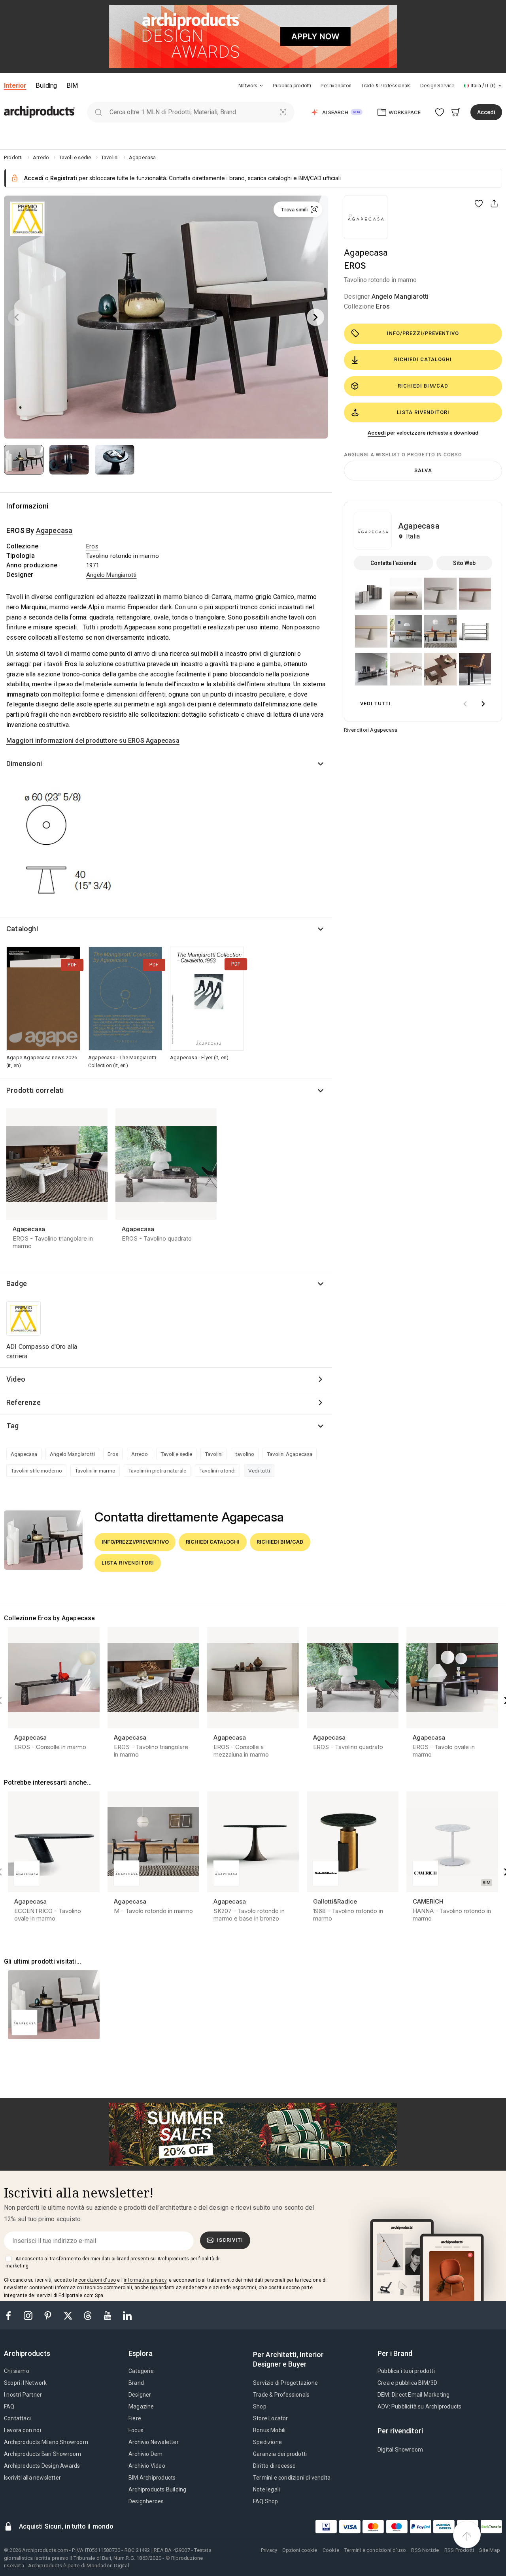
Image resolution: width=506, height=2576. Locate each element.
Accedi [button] (486, 112)
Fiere (135, 2418)
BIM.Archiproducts (152, 2478)
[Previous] (17, 317)
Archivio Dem (145, 2454)
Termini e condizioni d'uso (375, 2550)
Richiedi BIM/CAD (423, 386)
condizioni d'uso (97, 2280)
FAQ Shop (266, 2501)
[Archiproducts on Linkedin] (127, 2315)
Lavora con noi (23, 2430)
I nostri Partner (23, 2395)
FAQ (9, 2407)
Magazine (141, 2407)
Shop (260, 2407)
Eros (383, 306)
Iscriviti (230, 2240)
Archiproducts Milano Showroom (46, 2442)
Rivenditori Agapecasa (371, 730)
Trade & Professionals (386, 86)
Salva (423, 470)
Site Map (490, 2550)
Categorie (141, 2371)
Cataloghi (22, 929)
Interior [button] (15, 85)
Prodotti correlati (35, 1090)
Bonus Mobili (269, 2430)
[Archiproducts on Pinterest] (49, 2315)
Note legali (266, 2489)
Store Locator (271, 2418)
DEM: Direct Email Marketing (413, 2395)
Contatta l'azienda (394, 563)
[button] (251, 86)
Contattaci (17, 2418)
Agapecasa (366, 253)
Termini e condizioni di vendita (292, 2478)
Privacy (269, 2550)
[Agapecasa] (366, 217)
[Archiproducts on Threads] (89, 2315)
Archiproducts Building (157, 2489)
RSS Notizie (425, 2550)
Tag (13, 1426)
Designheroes (146, 2501)
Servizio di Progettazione (285, 2383)
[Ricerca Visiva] (283, 112)
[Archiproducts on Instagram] (29, 2315)
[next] (483, 704)
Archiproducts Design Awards (42, 2466)
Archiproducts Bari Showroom (42, 2454)
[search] (98, 112)
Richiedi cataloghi (423, 359)
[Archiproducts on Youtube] (108, 2315)
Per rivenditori (336, 86)
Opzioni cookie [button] (300, 2550)
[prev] (465, 704)
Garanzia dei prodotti (280, 2454)
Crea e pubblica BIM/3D (407, 2383)
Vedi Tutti (376, 703)
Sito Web (464, 563)
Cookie (331, 2550)
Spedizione (267, 2442)
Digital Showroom (400, 2450)
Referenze (24, 1402)
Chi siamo (17, 2371)
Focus (136, 2430)
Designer (140, 2395)
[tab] (261, 86)
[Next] (315, 317)
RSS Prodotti (459, 2550)
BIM (72, 85)
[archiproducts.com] (40, 112)
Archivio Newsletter (154, 2442)
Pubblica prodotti (292, 86)
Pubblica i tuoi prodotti (406, 2371)
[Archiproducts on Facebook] (11, 2315)
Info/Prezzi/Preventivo (423, 333)
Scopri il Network (25, 2383)
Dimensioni (24, 764)
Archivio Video (147, 2466)
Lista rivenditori (423, 412)
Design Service (437, 86)
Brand (136, 2383)
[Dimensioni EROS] (70, 849)
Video (16, 1379)
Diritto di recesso (275, 2466)
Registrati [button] (64, 178)
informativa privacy (145, 2280)
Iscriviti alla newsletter (32, 2478)
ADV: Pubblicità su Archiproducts (419, 2407)
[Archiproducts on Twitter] (69, 2315)
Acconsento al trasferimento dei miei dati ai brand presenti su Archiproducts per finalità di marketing (112, 2262)
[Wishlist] (440, 112)
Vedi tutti (259, 1471)
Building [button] (46, 85)
